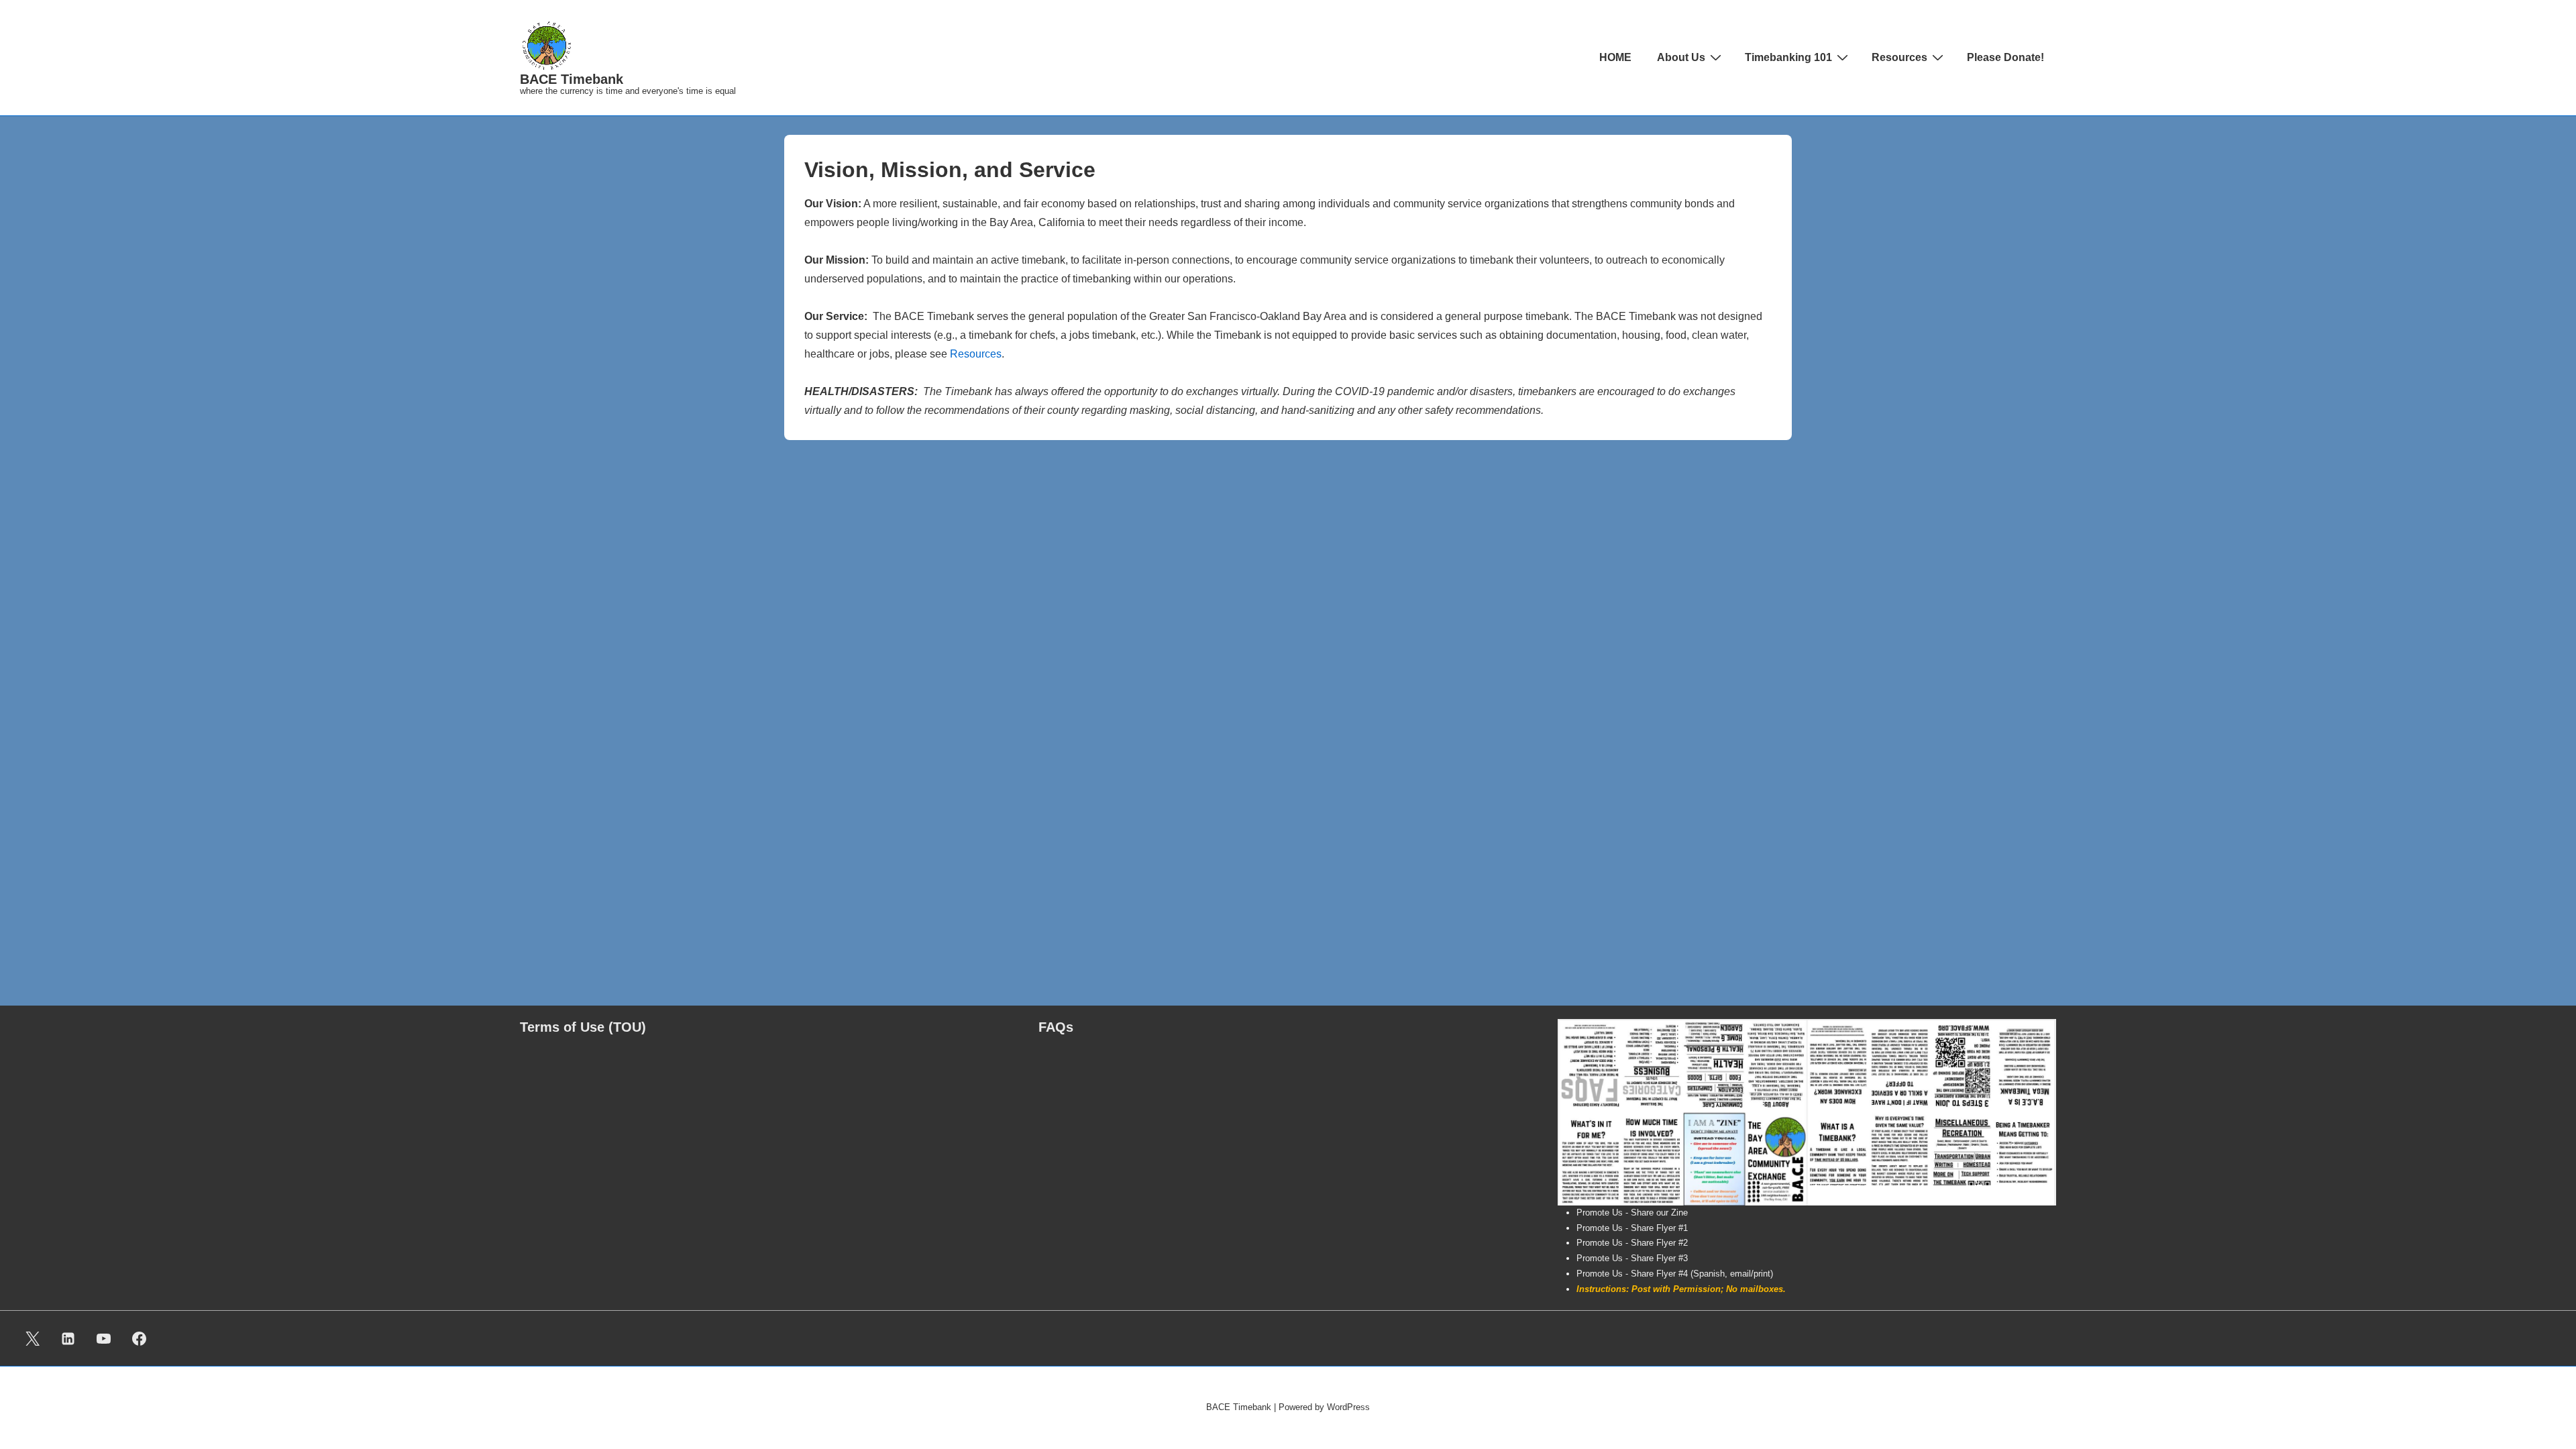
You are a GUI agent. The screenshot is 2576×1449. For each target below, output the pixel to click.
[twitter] (33, 1338)
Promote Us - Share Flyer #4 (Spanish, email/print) (1675, 1274)
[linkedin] (68, 1338)
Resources (1899, 57)
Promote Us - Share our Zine (1632, 1213)
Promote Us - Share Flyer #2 (1632, 1243)
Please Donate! (2005, 57)
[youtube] (104, 1338)
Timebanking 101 (1788, 57)
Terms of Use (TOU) (583, 1027)
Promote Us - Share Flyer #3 (1632, 1258)
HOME (1615, 57)
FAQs (1056, 1027)
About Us (1681, 57)
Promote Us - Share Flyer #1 (1632, 1228)
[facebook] (139, 1338)
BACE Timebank (572, 79)
